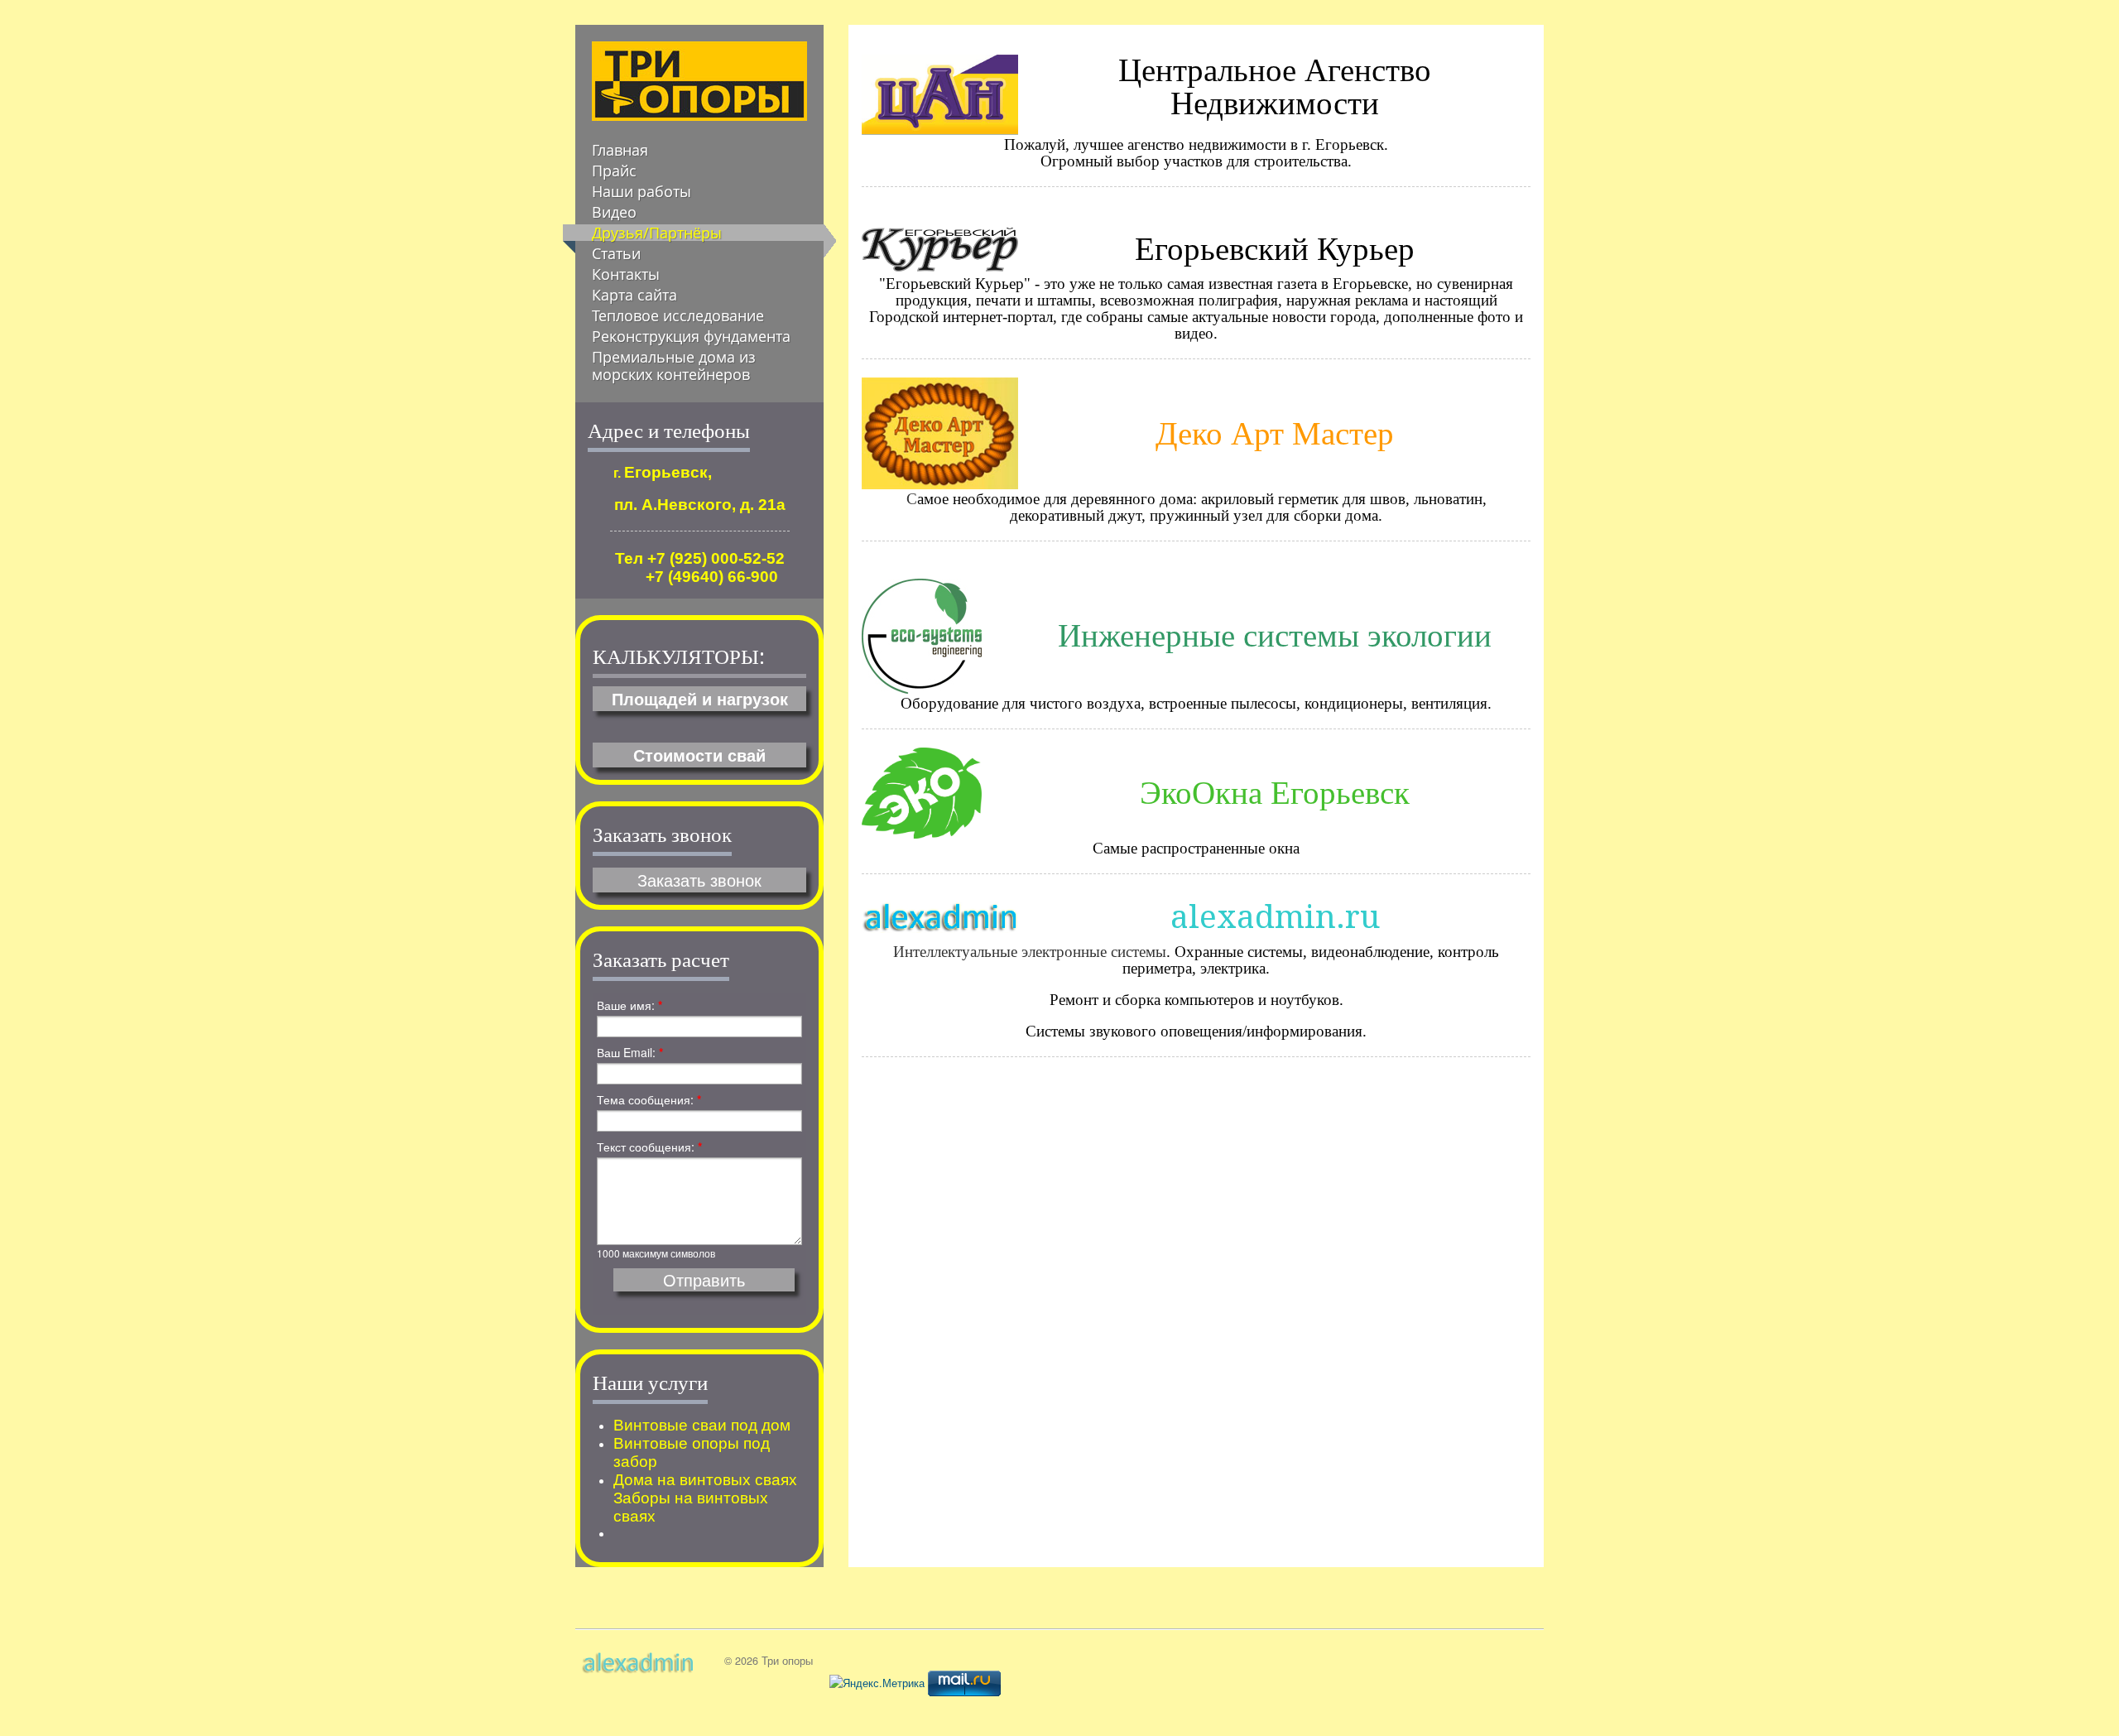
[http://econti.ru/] (922, 791)
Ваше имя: (629, 1005)
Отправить (704, 1280)
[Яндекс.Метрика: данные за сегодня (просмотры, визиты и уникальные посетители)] (877, 1683)
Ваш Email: (630, 1052)
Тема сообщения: (649, 1099)
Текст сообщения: (649, 1147)
